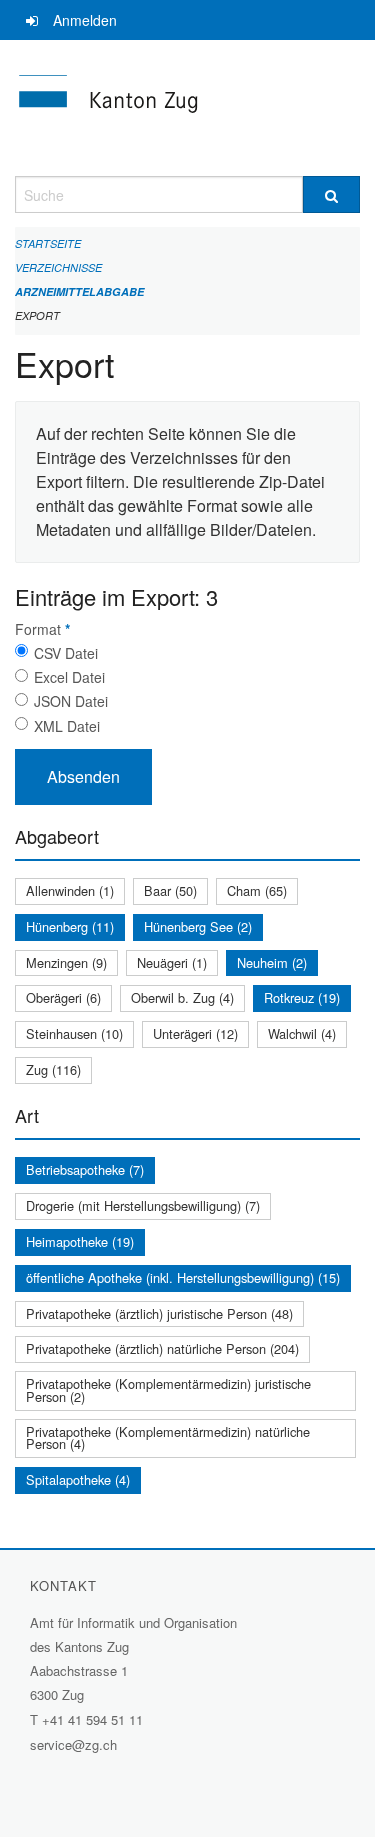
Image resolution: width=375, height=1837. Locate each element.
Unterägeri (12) (195, 1033)
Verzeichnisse (58, 267)
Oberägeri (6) (63, 997)
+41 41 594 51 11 (92, 1719)
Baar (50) (170, 890)
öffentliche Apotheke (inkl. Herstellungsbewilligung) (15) (183, 1277)
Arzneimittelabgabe (79, 291)
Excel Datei (69, 677)
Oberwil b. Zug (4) (182, 997)
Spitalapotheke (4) (78, 1479)
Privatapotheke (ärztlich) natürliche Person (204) (162, 1348)
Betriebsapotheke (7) (85, 1169)
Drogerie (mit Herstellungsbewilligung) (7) (143, 1205)
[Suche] (332, 194)
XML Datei (67, 726)
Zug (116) (53, 1069)
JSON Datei (71, 701)
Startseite (48, 243)
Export (37, 315)
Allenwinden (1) (70, 890)
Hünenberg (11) (70, 926)
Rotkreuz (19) (302, 997)
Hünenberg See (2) (198, 926)
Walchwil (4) (302, 1033)
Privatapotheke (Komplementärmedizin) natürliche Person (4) (168, 1438)
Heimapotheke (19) (80, 1241)
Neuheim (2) (272, 962)
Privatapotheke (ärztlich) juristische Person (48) (159, 1313)
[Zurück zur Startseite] (187, 108)
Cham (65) (257, 890)
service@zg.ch (73, 1744)
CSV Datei (66, 653)
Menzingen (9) (66, 962)
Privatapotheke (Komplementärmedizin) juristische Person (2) (168, 1390)
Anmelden (85, 20)
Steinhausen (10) (74, 1033)
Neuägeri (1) (172, 962)
